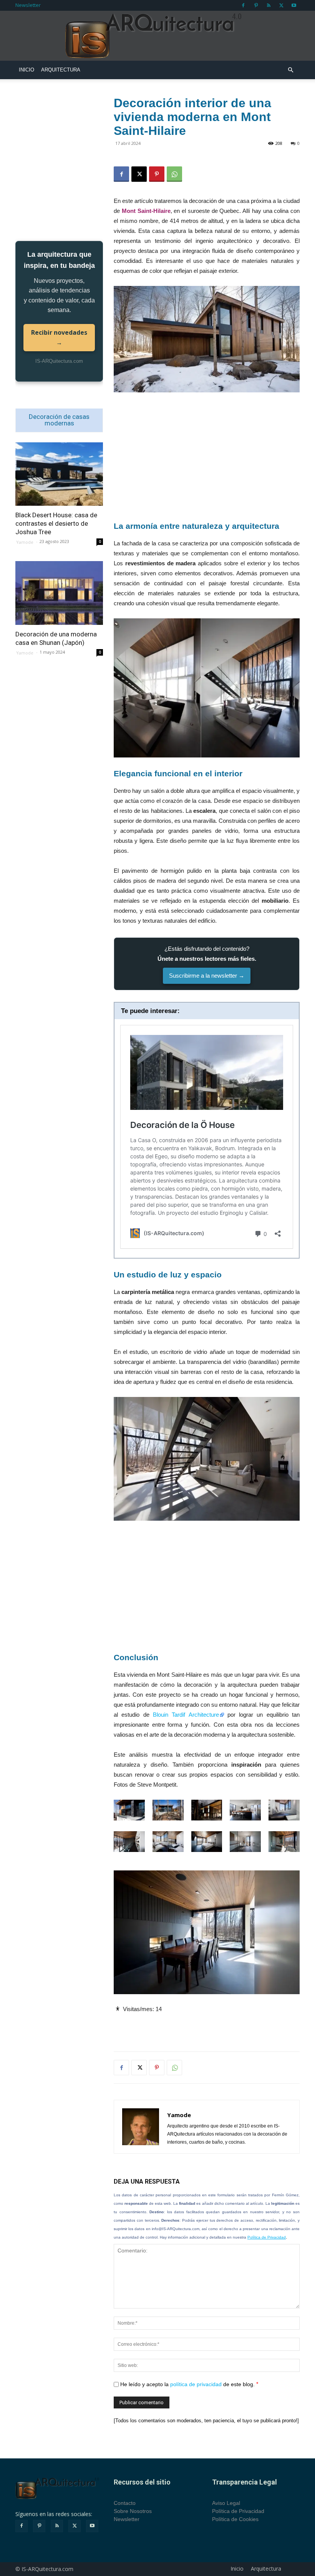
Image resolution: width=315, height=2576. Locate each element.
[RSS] (269, 5)
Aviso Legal (226, 2503)
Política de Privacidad (267, 2237)
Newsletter (28, 5)
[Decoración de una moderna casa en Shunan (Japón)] (59, 593)
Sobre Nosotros (133, 2511)
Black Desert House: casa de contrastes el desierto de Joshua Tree (56, 523)
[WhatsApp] (174, 174)
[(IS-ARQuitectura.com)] (157, 36)
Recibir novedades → (59, 337)
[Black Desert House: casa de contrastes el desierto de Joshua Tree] (59, 474)
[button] (290, 70)
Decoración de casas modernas (59, 420)
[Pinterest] (256, 5)
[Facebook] (243, 5)
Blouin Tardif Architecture (186, 1715)
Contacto (125, 2503)
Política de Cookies (235, 2519)
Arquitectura (61, 70)
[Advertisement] (207, 456)
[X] (281, 5)
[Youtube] (294, 5)
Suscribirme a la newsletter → (207, 976)
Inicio (27, 70)
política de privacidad (196, 2384)
